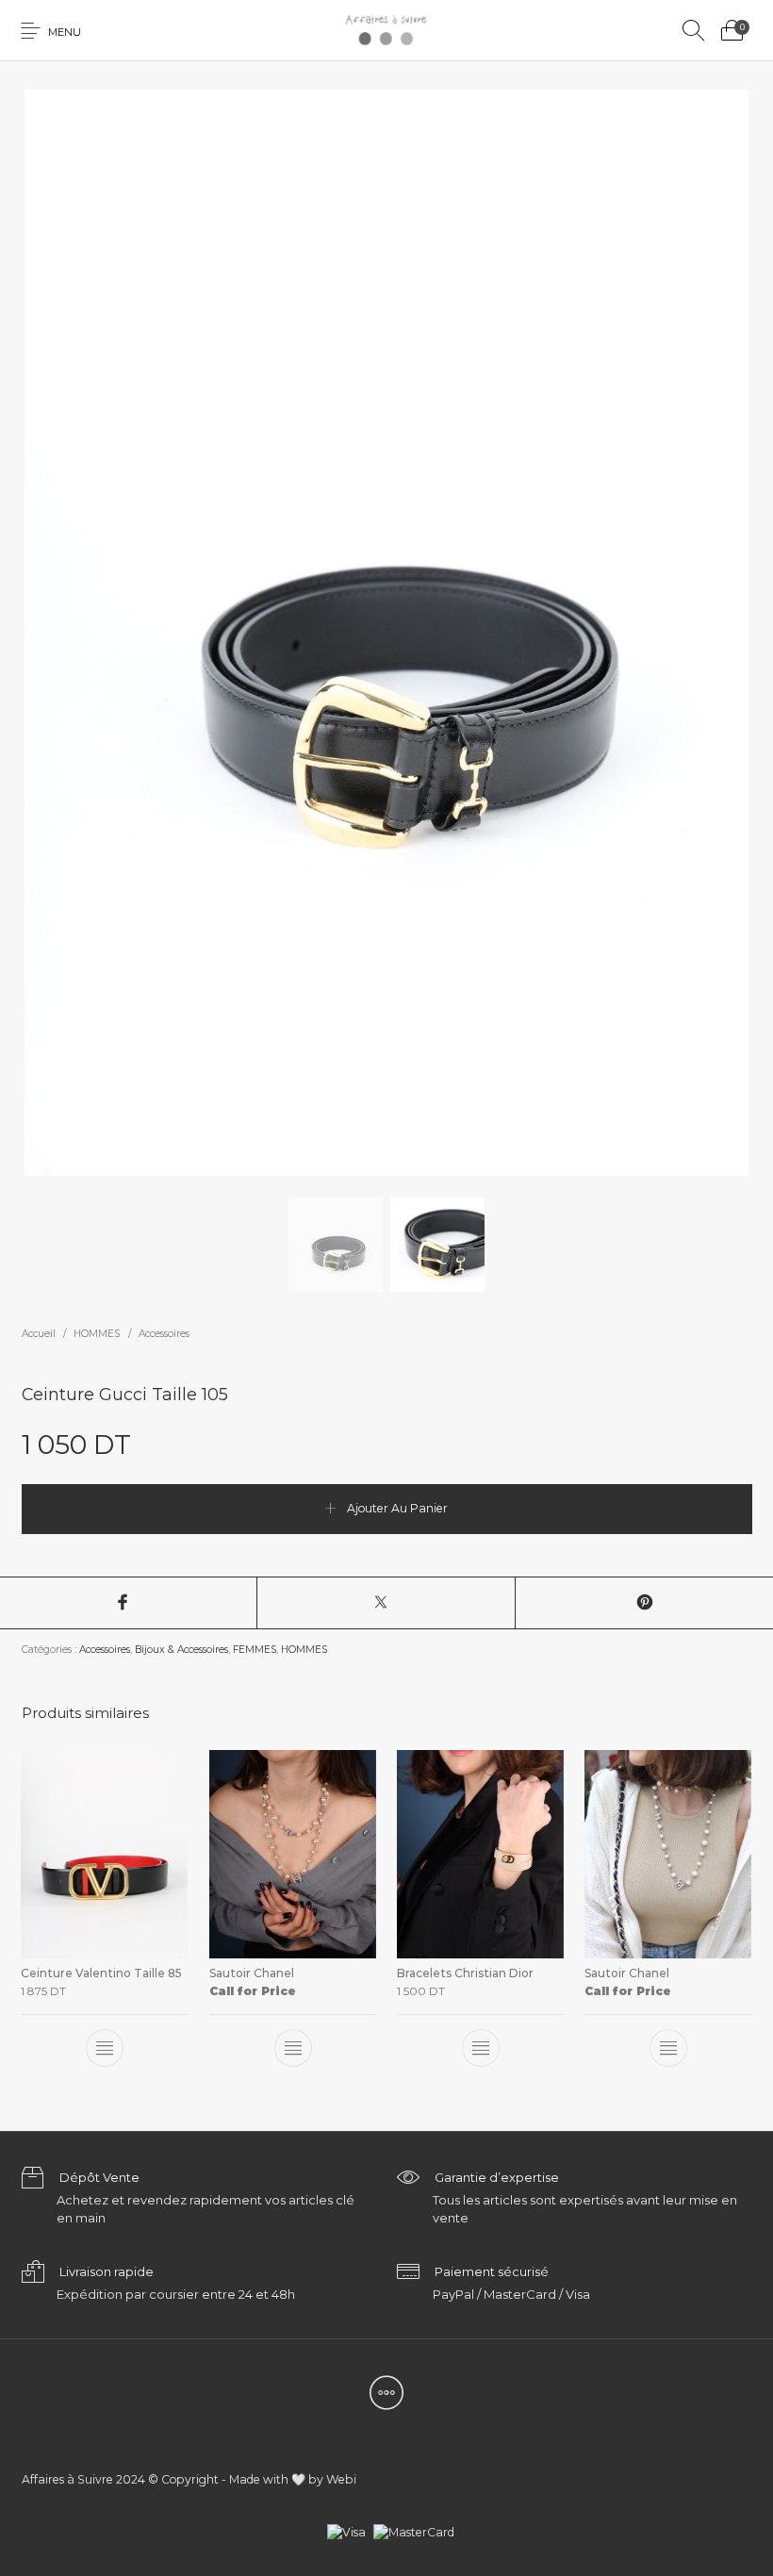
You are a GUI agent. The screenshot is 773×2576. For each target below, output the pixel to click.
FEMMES (255, 1650)
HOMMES (97, 1334)
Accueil (39, 1334)
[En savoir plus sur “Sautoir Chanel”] (292, 2048)
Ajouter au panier (397, 1508)
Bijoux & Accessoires (181, 1650)
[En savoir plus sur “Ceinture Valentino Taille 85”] (105, 2048)
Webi (341, 2479)
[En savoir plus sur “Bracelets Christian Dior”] (481, 2048)
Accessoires (164, 1334)
